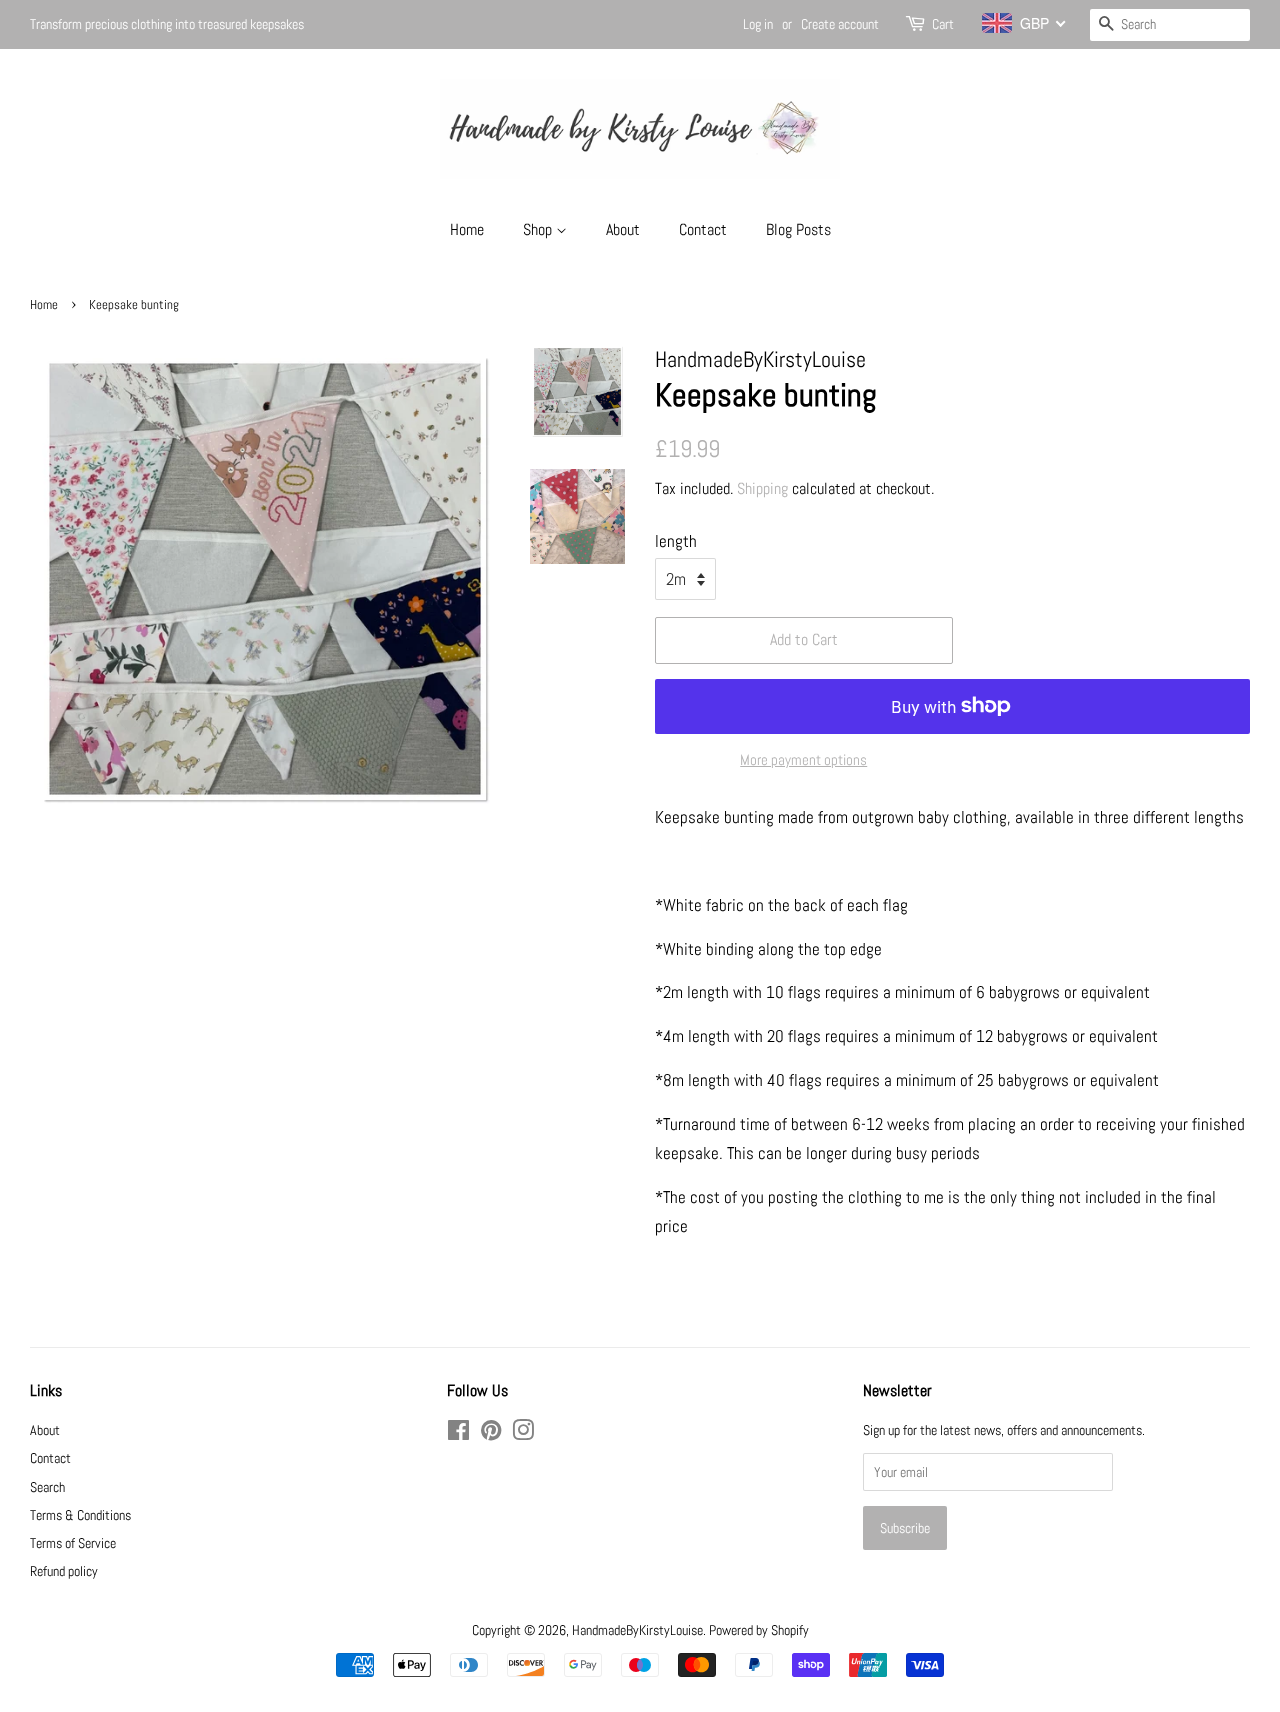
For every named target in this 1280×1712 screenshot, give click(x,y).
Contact (703, 229)
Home (467, 229)
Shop (539, 229)
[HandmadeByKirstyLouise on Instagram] (523, 1434)
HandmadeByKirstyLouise (637, 1630)
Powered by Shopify (759, 1630)
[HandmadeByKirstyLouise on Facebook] (458, 1434)
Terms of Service (73, 1543)
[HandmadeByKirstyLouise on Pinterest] (491, 1434)
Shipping (762, 488)
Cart (943, 24)
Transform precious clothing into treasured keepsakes (167, 24)
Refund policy (64, 1571)
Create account (840, 24)
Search (47, 1487)
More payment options (803, 759)
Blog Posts (798, 229)
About (623, 229)
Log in (758, 24)
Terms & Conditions (80, 1515)
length (676, 541)
